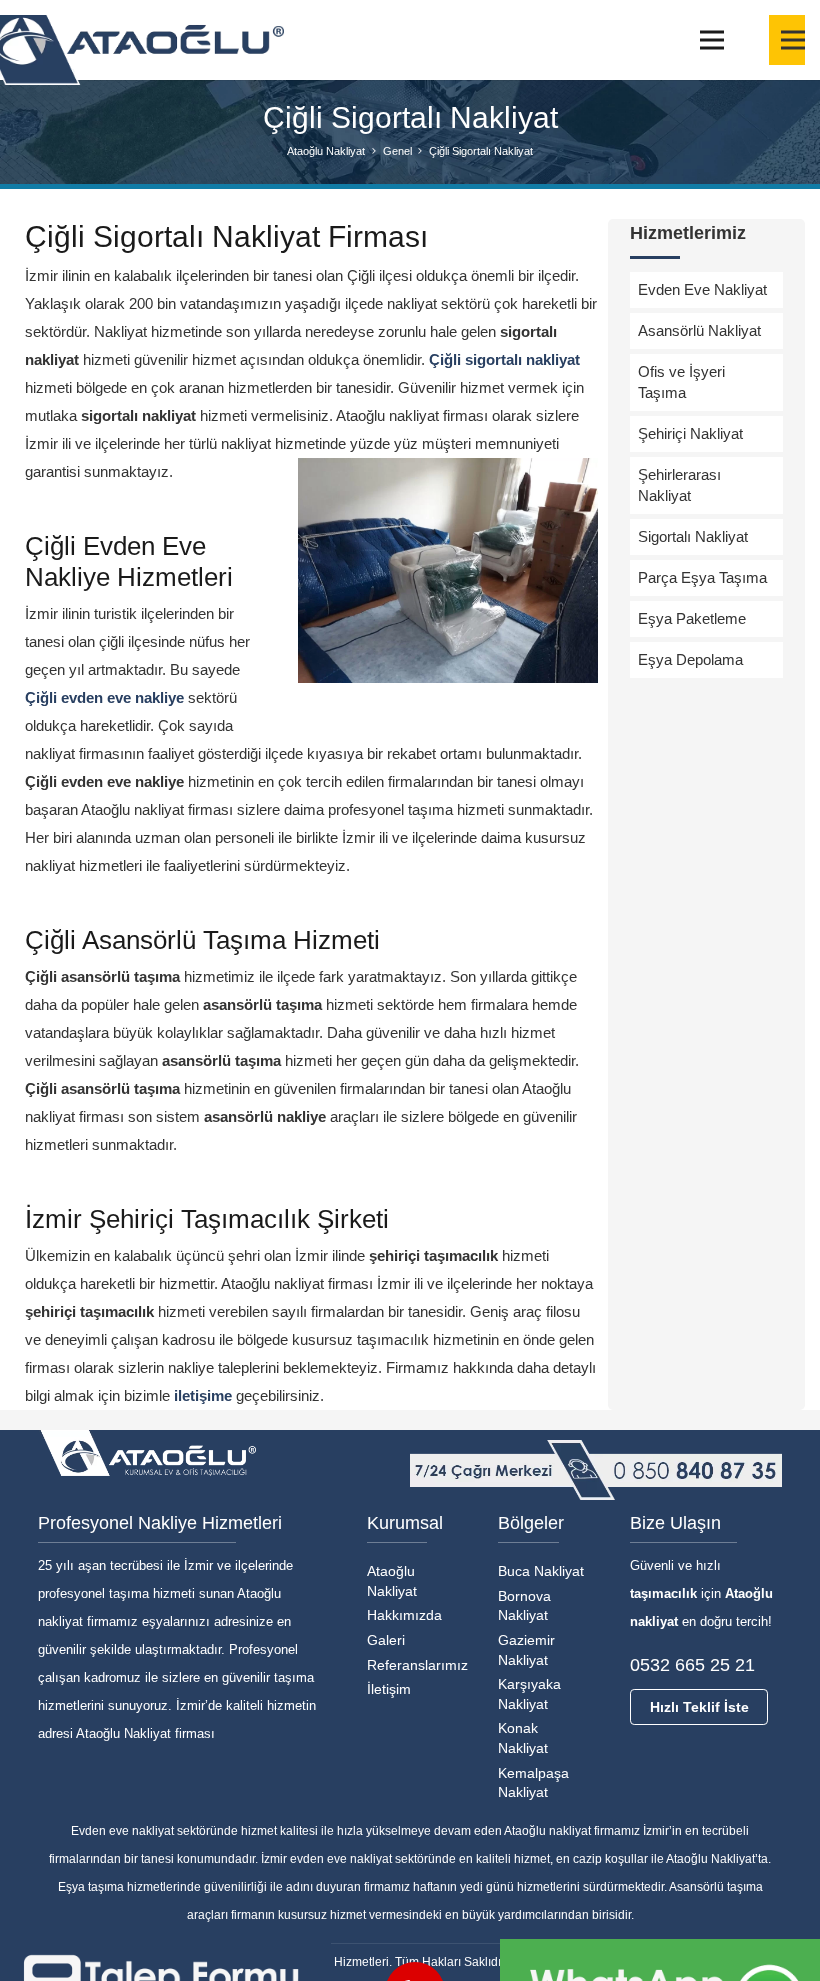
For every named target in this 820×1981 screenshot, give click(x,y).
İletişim (389, 1689)
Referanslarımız (417, 1665)
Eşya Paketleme (692, 618)
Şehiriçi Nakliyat (690, 433)
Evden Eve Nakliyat (702, 289)
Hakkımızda (404, 1615)
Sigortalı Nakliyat (693, 536)
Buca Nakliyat (541, 1571)
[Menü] (712, 40)
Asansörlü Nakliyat (699, 330)
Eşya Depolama (690, 659)
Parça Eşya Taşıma (702, 577)
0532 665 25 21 (692, 1665)
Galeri (386, 1640)
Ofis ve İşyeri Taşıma (681, 382)
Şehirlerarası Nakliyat (679, 485)
